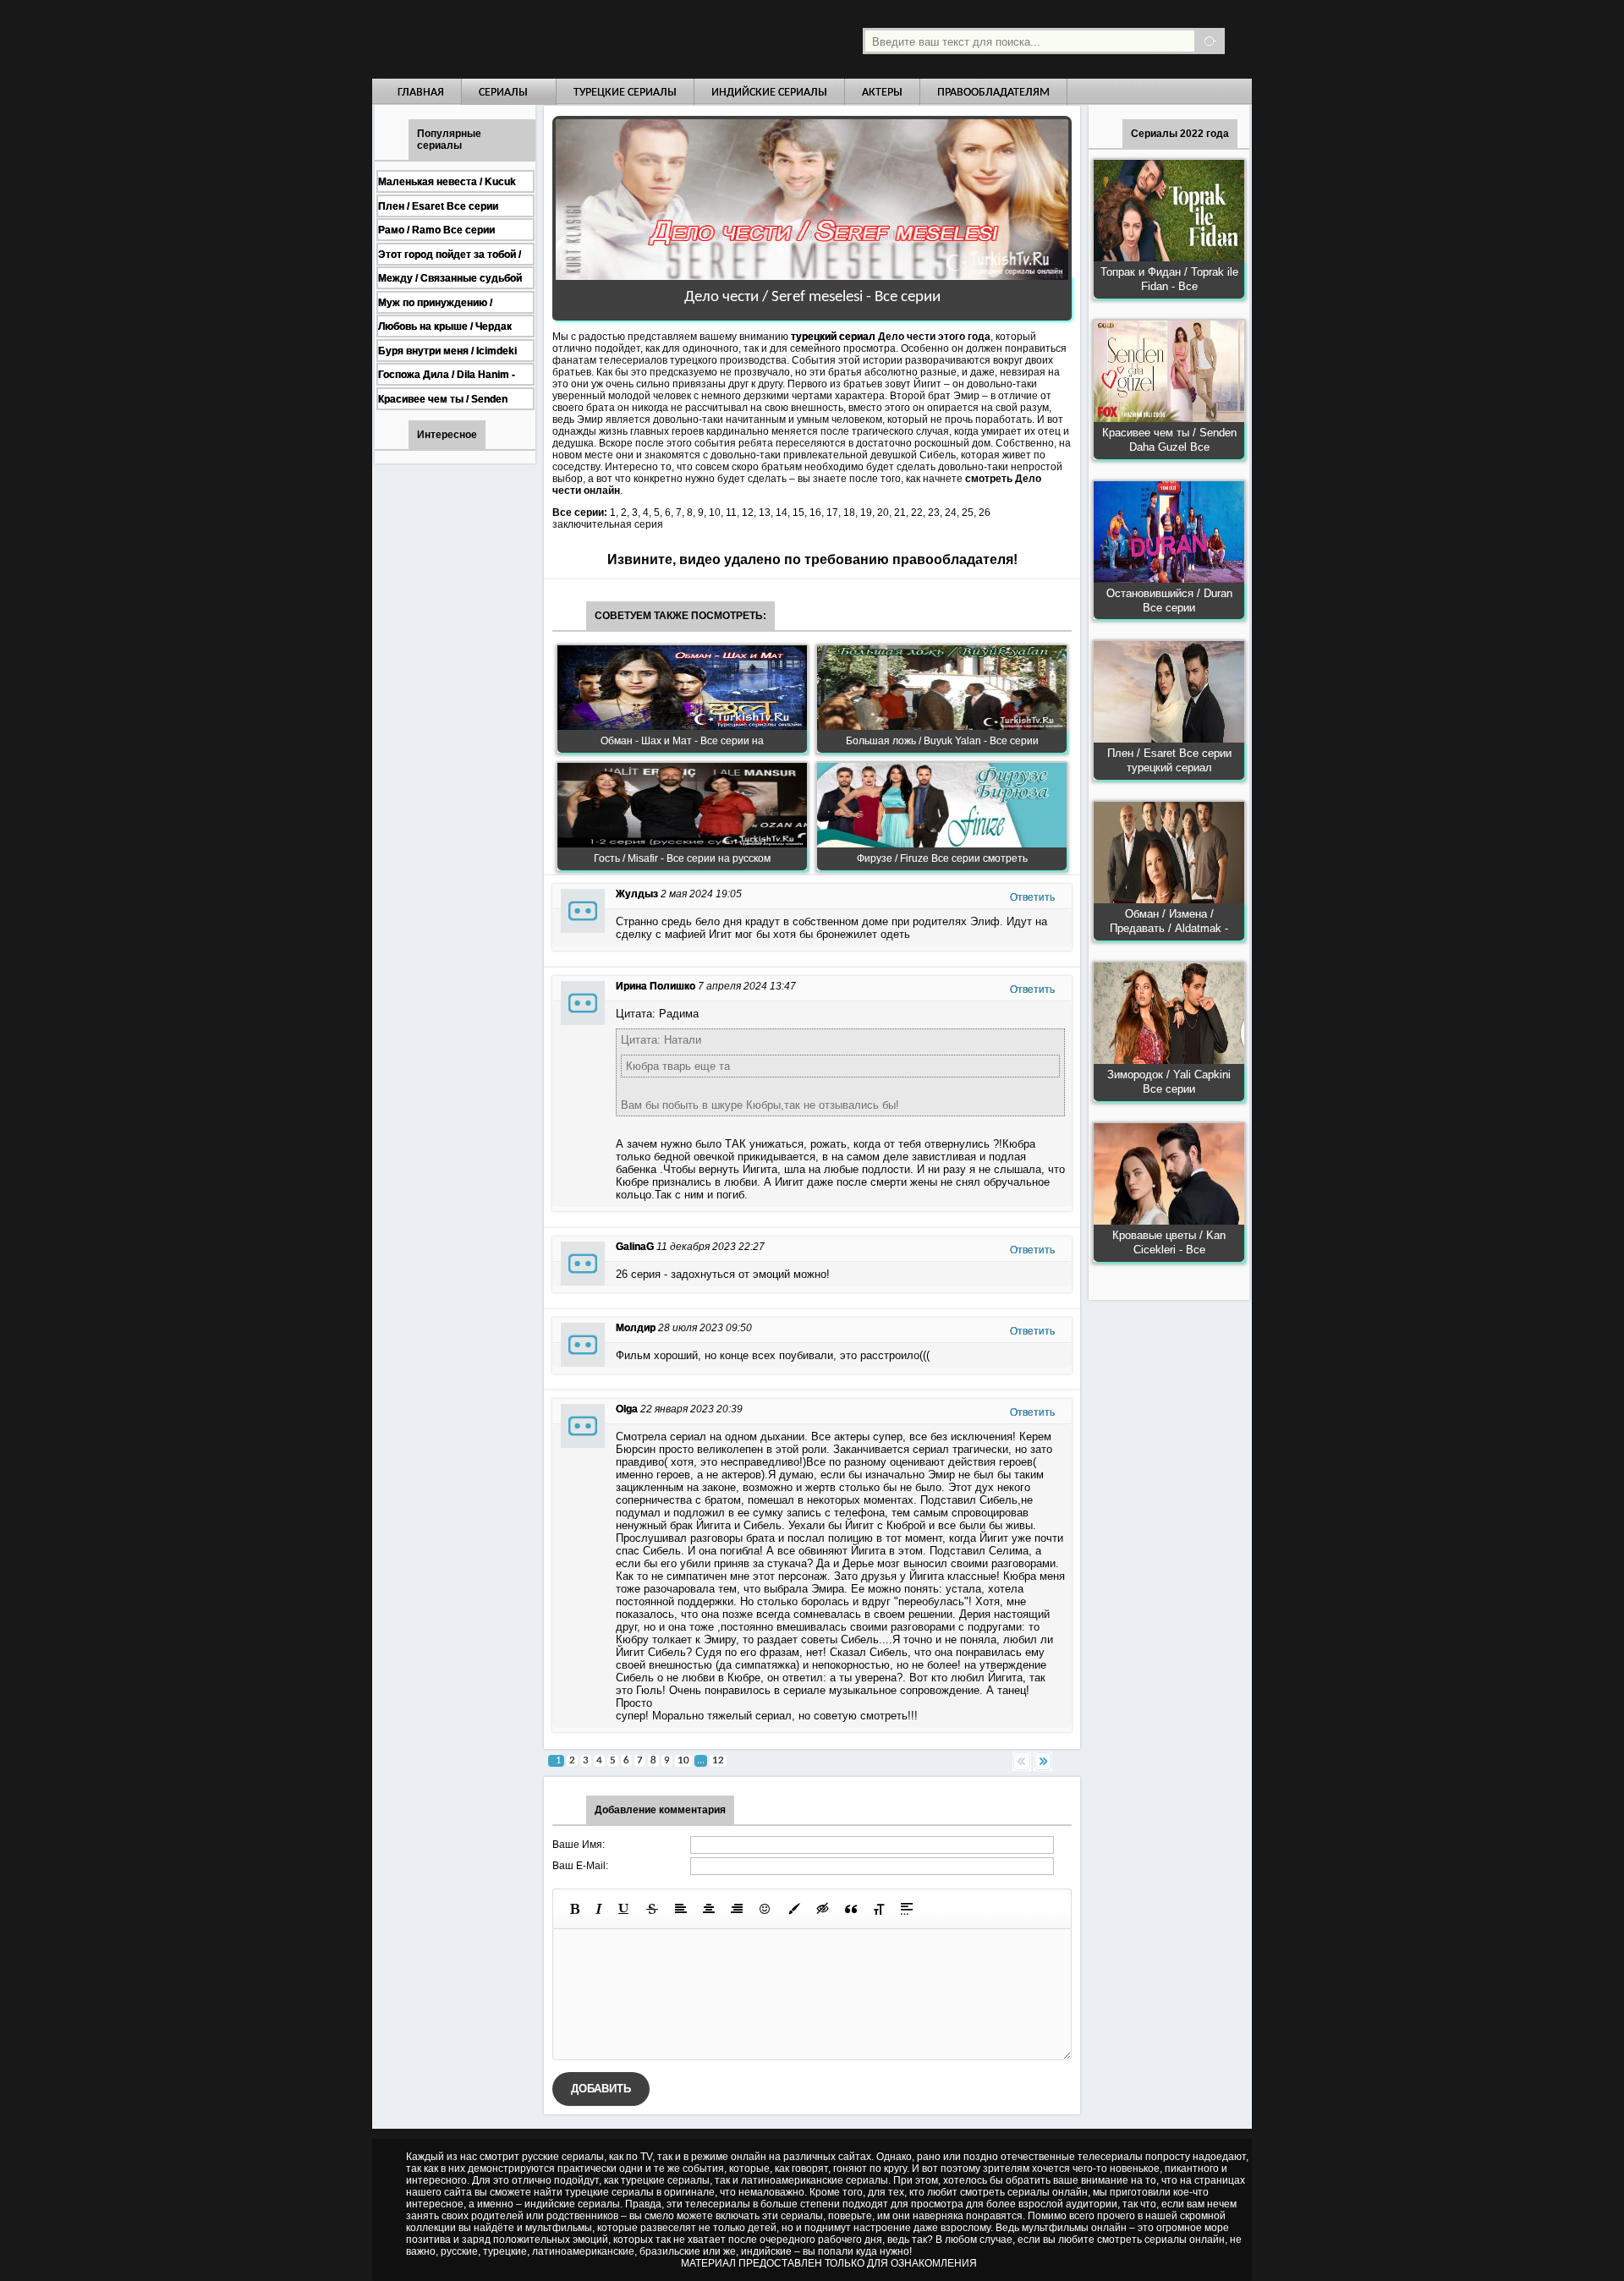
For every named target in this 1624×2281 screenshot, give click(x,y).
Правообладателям (993, 93)
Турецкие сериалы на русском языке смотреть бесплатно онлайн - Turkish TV (528, 39)
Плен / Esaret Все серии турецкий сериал (1169, 760)
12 (718, 1760)
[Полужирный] (575, 1909)
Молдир (636, 1328)
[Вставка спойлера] (907, 1909)
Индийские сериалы (769, 93)
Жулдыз (637, 894)
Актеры (882, 93)
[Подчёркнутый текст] (624, 1909)
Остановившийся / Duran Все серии (1169, 600)
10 (683, 1760)
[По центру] (709, 1909)
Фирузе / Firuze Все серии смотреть (942, 858)
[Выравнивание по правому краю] (737, 1909)
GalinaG (635, 1247)
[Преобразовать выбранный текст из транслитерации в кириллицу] (879, 1909)
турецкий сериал (833, 337)
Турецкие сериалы (625, 93)
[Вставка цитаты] (851, 1909)
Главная (421, 93)
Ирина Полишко (656, 986)
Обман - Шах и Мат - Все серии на (682, 741)
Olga (627, 1409)
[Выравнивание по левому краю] (681, 1909)
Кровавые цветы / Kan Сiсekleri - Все (1169, 1242)
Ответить (1032, 897)
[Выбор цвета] (794, 1909)
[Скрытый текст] (823, 1909)
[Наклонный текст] (599, 1909)
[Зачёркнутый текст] (652, 1909)
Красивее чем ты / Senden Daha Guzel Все (1169, 440)
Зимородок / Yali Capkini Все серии (1169, 1082)
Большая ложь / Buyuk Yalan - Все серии (942, 741)
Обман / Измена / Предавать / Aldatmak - (1169, 921)
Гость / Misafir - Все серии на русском (682, 858)
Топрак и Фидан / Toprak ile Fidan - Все (1169, 279)
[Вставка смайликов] (765, 1909)
